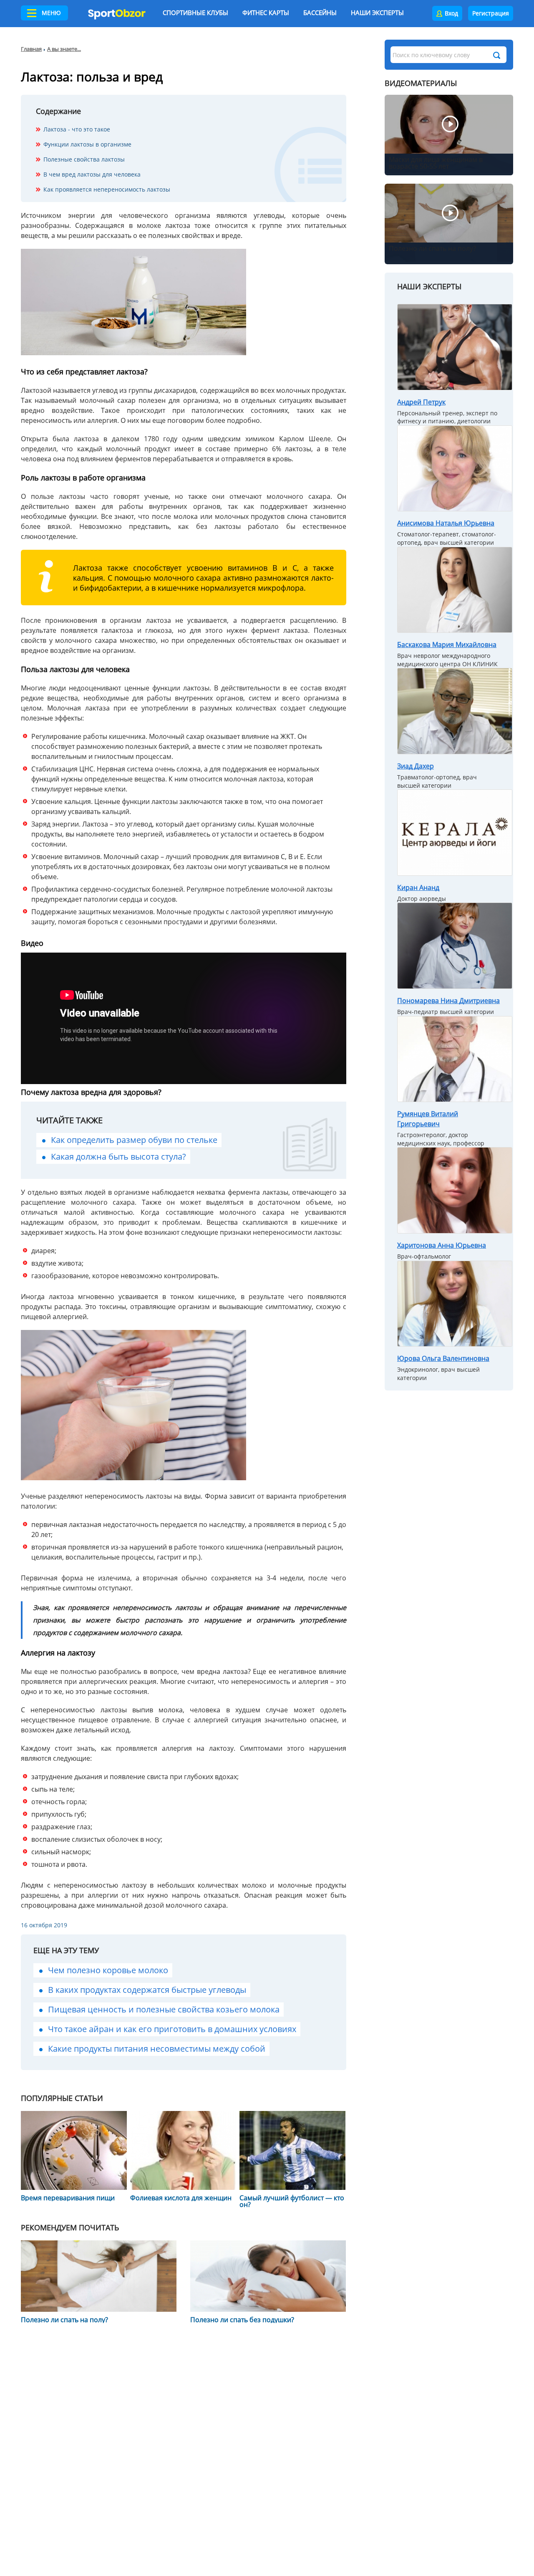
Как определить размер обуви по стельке (134, 1140)
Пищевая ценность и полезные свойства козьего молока (164, 2009)
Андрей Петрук (421, 402)
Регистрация (491, 13)
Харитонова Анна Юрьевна (442, 1245)
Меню (51, 13)
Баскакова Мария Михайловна (447, 645)
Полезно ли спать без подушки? (242, 2320)
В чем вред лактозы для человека (92, 174)
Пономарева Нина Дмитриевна (448, 1001)
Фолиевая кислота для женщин (181, 2198)
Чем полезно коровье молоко (108, 1970)
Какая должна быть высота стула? (118, 1157)
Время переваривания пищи (68, 2198)
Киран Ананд (418, 887)
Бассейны (320, 13)
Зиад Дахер (416, 766)
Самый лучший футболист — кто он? (292, 2201)
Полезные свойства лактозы (84, 159)
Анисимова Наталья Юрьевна (446, 523)
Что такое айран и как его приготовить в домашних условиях (172, 2029)
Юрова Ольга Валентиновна (443, 1358)
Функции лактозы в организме (87, 144)
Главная (31, 49)
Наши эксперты (377, 13)
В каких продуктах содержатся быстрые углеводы (147, 1990)
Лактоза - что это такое (77, 129)
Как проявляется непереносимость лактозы (107, 189)
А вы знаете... (64, 49)
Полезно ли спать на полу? (64, 2320)
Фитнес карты (266, 13)
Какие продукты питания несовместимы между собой (157, 2049)
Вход (451, 13)
